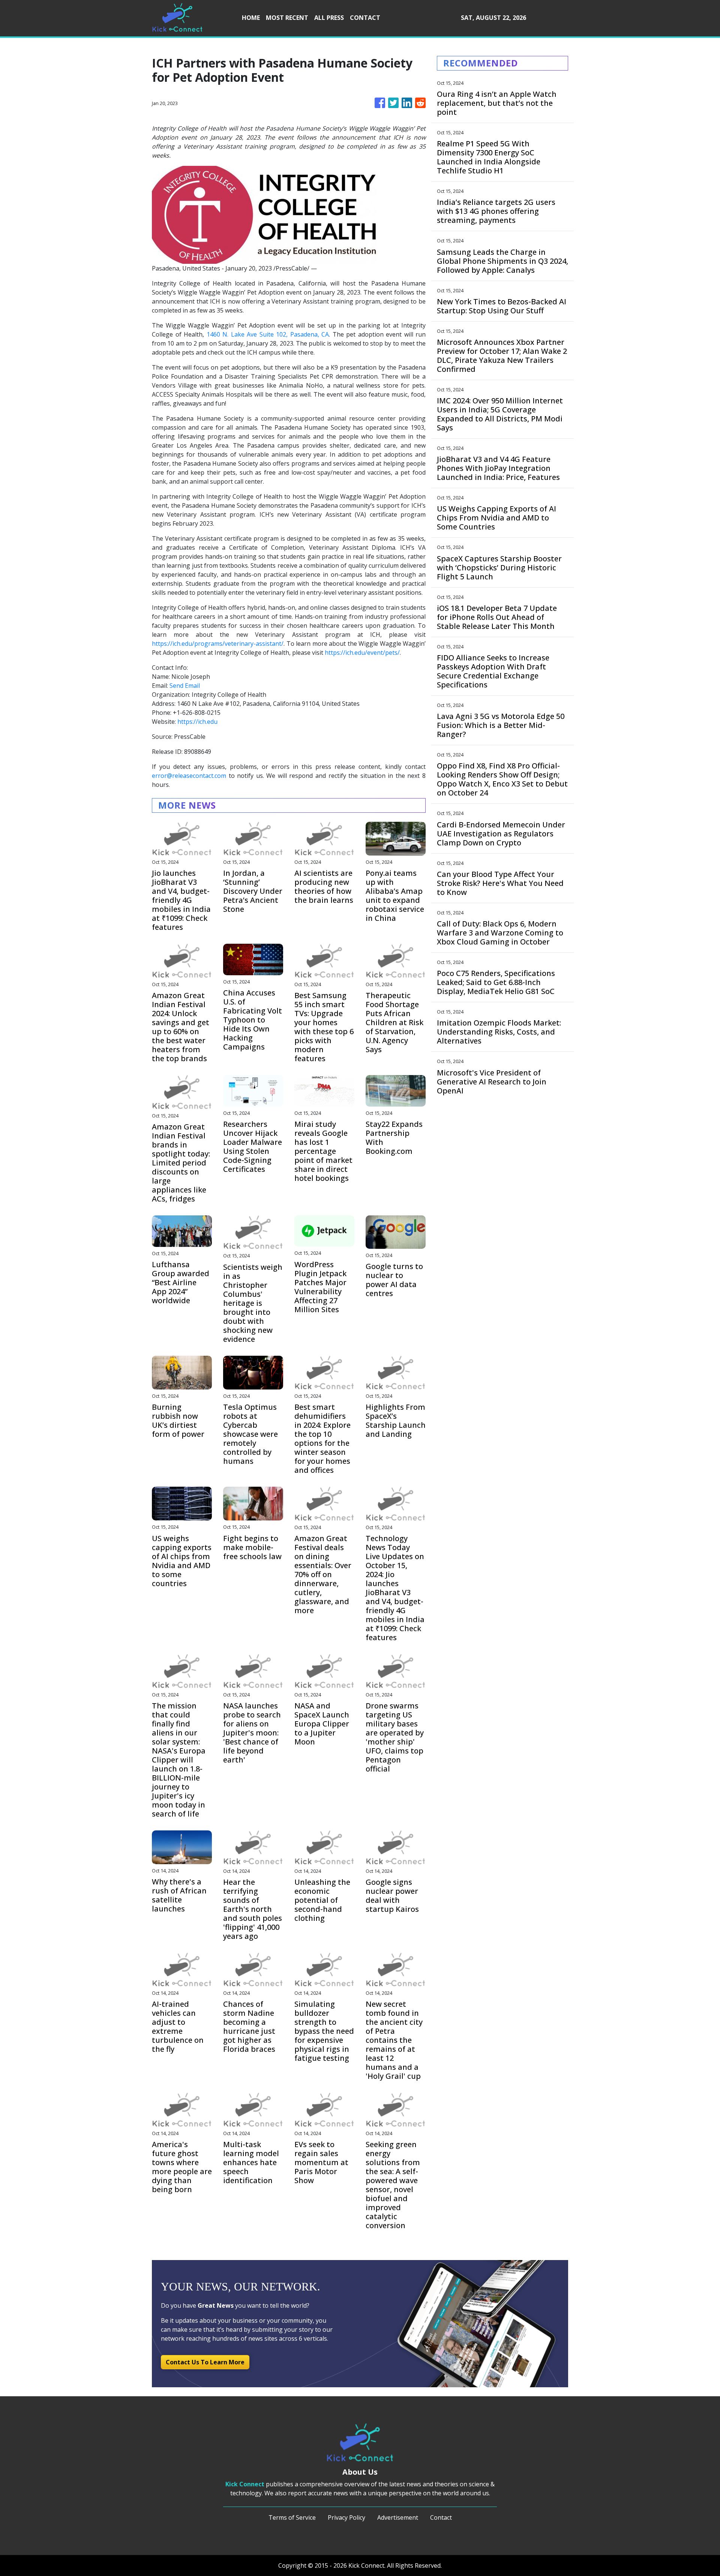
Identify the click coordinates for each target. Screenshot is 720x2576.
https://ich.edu (197, 722)
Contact (441, 2517)
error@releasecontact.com (189, 776)
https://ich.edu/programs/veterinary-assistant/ (218, 644)
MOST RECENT (287, 18)
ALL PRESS (329, 18)
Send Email (185, 686)
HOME (251, 18)
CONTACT (365, 18)
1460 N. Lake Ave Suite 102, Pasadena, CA (268, 334)
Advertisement (398, 2517)
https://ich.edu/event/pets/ (362, 653)
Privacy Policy (346, 2517)
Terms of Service (292, 2517)
